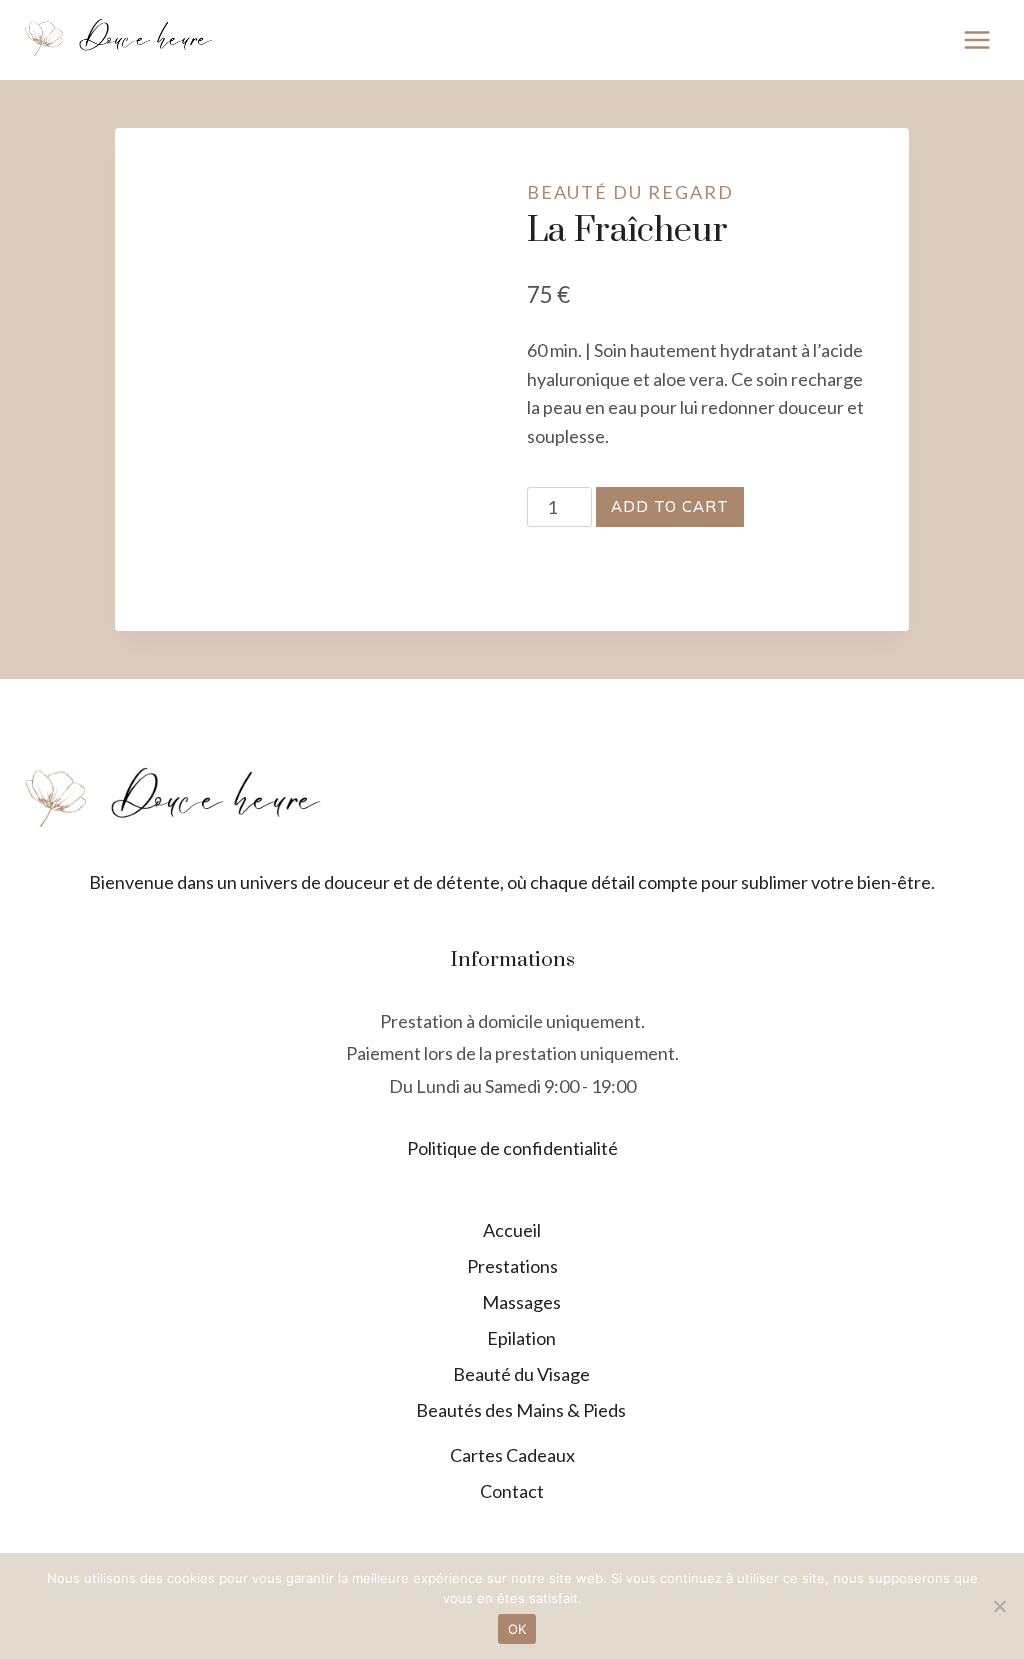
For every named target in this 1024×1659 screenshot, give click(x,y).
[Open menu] (976, 39)
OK (517, 1629)
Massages (521, 1302)
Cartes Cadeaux (512, 1455)
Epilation (521, 1338)
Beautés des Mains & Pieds (521, 1410)
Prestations (512, 1266)
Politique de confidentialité (512, 1148)
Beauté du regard (630, 192)
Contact (512, 1491)
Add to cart (670, 506)
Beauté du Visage (521, 1374)
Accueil (512, 1230)
